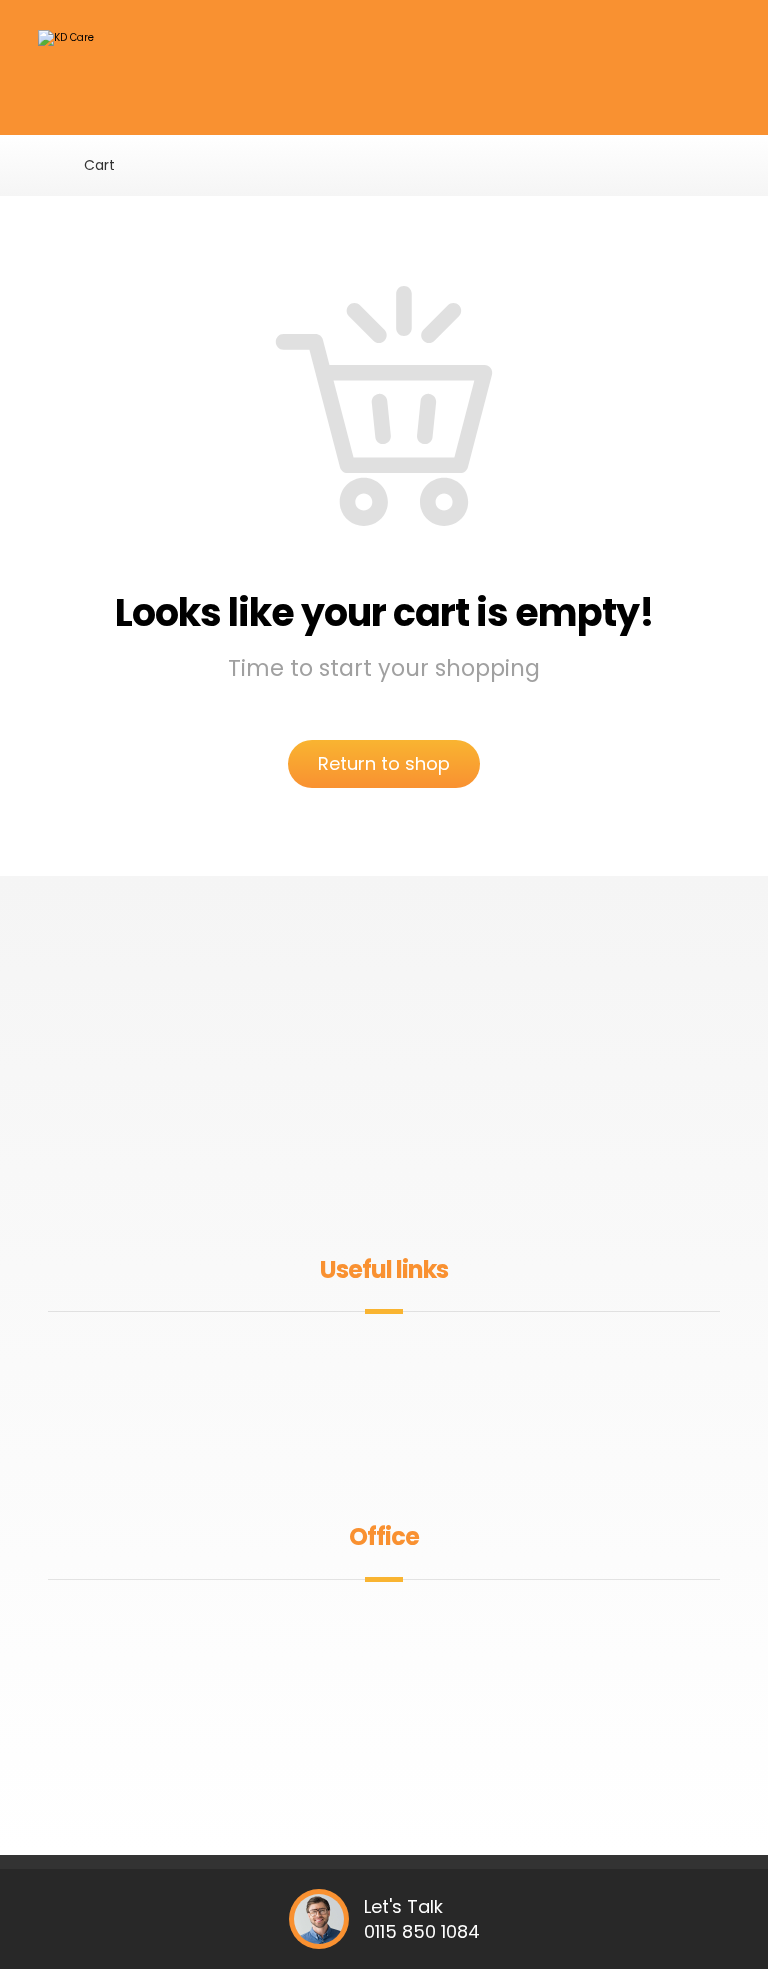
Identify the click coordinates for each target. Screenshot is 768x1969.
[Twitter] (384, 1187)
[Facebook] (352, 1187)
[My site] (93, 72)
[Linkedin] (416, 1187)
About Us (396, 1357)
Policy (396, 1421)
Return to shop (384, 763)
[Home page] (43, 165)
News (396, 1389)
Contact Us (396, 1453)
